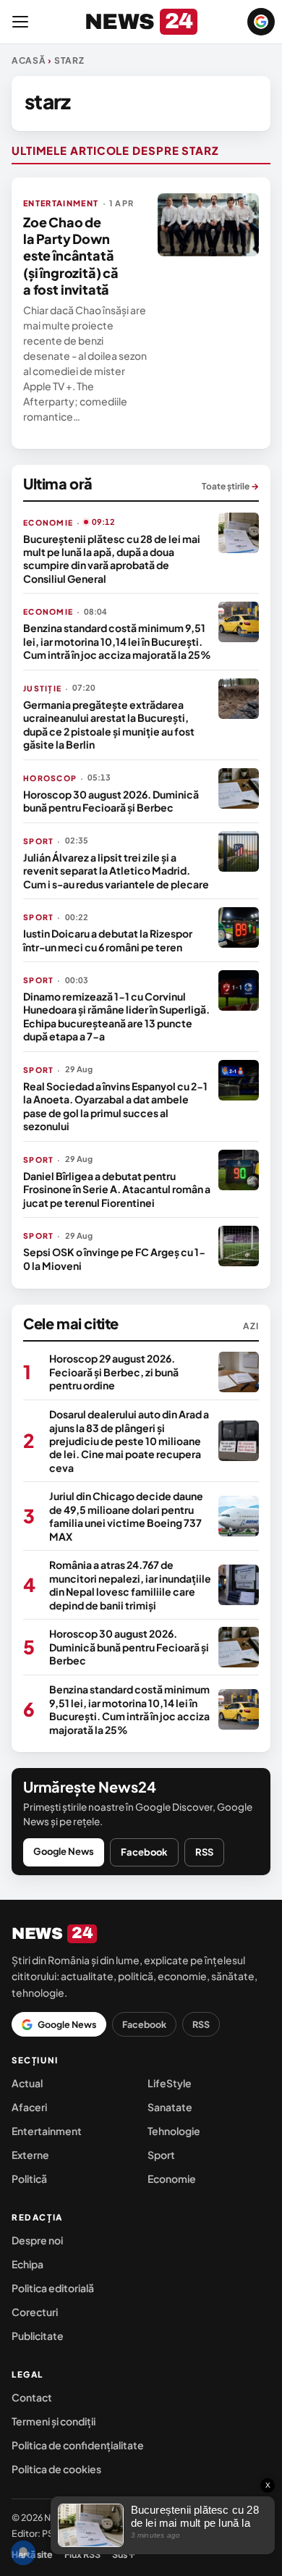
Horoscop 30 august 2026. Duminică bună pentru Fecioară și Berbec (111, 801)
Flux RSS (82, 2554)
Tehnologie (174, 2131)
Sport (161, 2155)
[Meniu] (20, 22)
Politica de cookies (56, 2469)
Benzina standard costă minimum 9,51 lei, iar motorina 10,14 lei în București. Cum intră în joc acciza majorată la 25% (117, 641)
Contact (32, 2397)
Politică (29, 2179)
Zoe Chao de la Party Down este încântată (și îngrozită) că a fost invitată (71, 256)
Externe (30, 2155)
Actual (27, 2083)
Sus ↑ (124, 2554)
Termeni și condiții (54, 2421)
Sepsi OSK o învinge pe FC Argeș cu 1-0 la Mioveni (114, 1258)
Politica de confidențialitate (78, 2445)
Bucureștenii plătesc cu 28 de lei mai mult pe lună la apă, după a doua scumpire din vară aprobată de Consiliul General (112, 559)
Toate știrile (230, 486)
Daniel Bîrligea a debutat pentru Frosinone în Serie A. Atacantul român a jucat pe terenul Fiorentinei (117, 1189)
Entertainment (47, 2131)
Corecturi (35, 2312)
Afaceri (29, 2107)
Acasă (29, 60)
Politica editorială (53, 2288)
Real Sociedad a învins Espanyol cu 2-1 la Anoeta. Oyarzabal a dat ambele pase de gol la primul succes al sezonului (115, 1106)
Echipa (27, 2264)
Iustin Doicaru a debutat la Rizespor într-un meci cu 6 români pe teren (108, 940)
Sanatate (170, 2107)
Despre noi (37, 2240)
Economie (172, 2179)
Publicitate (38, 2336)
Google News (64, 1851)
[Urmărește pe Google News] (261, 22)
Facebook (144, 1852)
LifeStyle (170, 2083)
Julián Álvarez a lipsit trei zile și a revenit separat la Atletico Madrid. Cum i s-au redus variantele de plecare (116, 871)
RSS (204, 1852)
